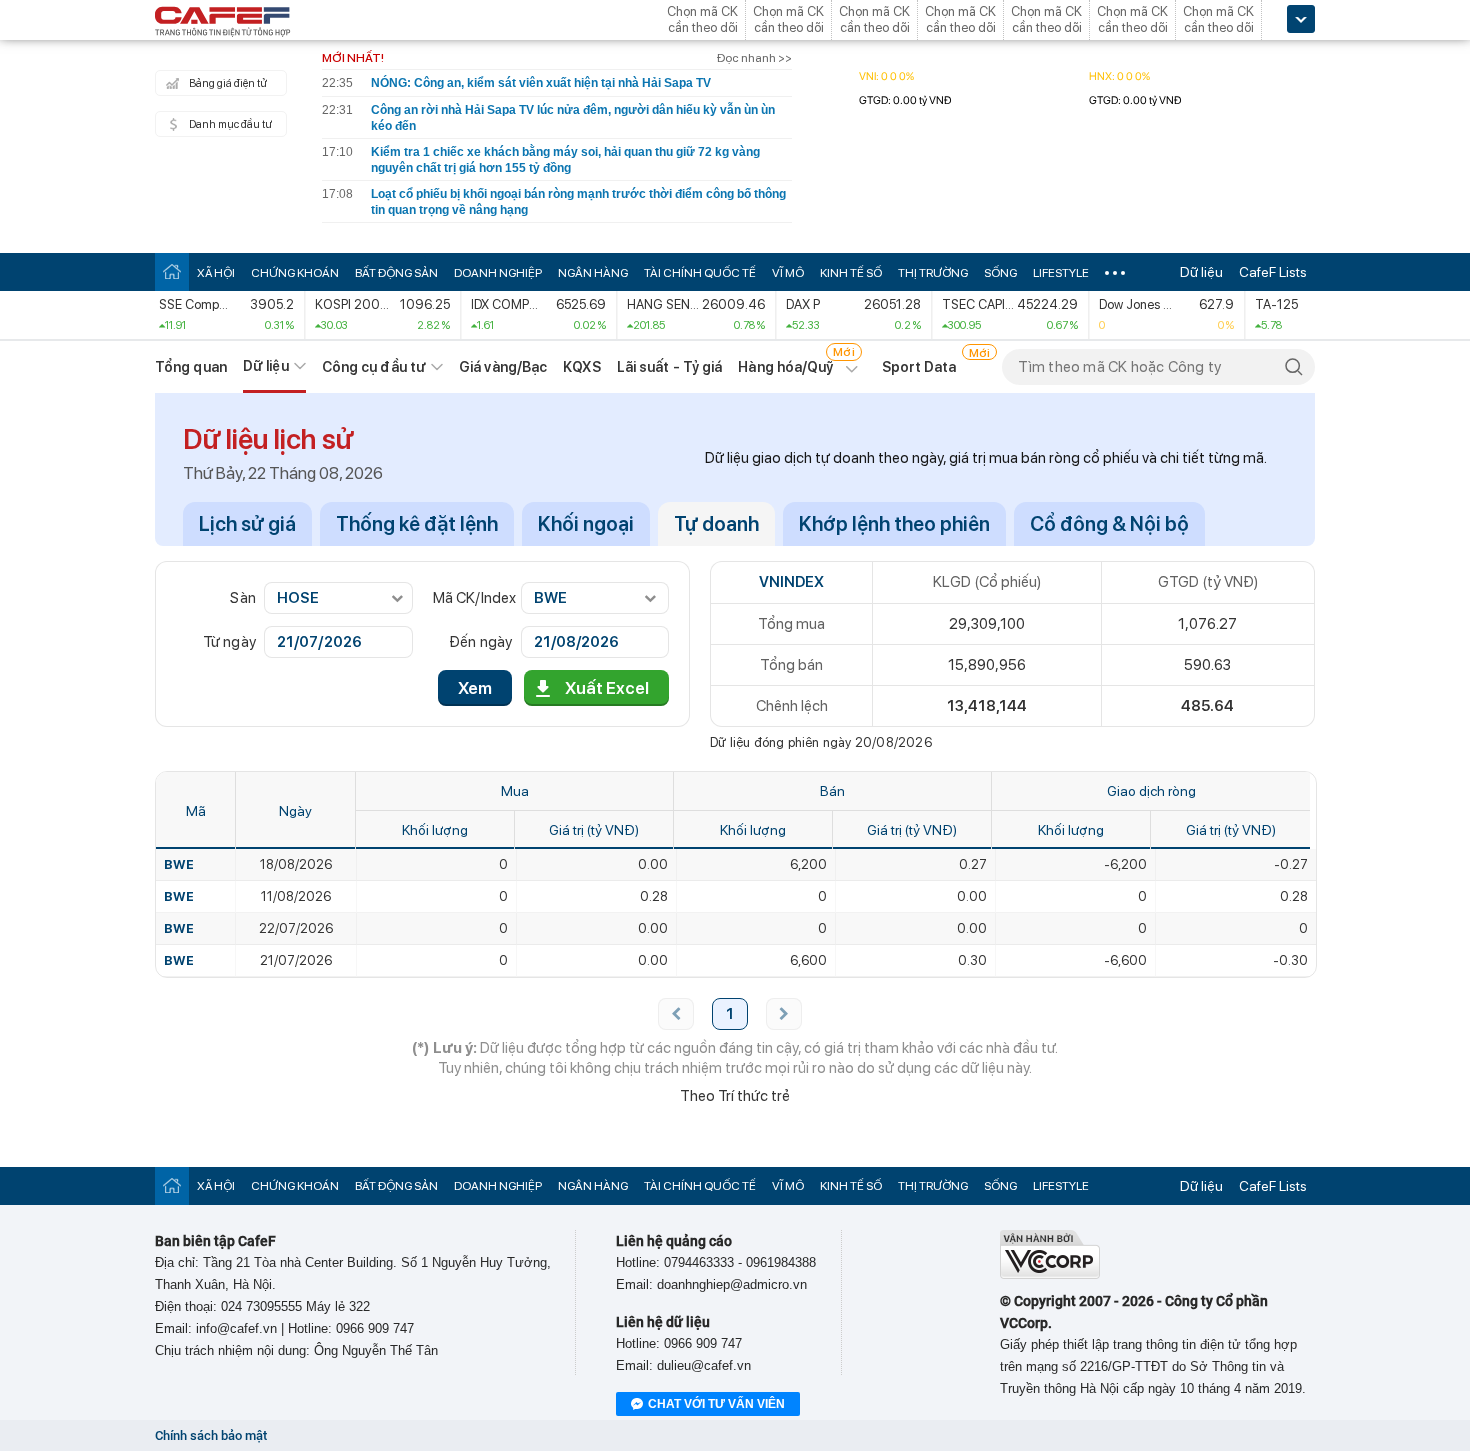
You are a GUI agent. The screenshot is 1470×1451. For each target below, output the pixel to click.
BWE (179, 864)
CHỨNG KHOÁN (295, 273)
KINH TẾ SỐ (851, 273)
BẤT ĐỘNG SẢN (396, 273)
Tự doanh (716, 524)
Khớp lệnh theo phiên (894, 524)
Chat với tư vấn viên (716, 1404)
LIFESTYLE (1061, 273)
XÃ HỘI (216, 273)
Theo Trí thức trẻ (735, 1096)
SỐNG (1000, 273)
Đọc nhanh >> (754, 58)
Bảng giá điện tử (228, 83)
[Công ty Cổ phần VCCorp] (1050, 1274)
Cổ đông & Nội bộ (1109, 524)
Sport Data (919, 367)
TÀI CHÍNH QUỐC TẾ (700, 273)
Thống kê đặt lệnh (417, 524)
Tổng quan (191, 367)
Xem (475, 688)
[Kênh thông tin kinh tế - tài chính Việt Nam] (223, 23)
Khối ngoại (586, 524)
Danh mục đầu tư (230, 124)
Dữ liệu (1201, 272)
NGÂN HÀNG (593, 273)
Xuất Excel (607, 688)
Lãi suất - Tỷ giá (670, 367)
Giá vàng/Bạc (503, 367)
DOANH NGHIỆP (498, 273)
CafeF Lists (1273, 272)
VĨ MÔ (788, 273)
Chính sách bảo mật (211, 1435)
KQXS (581, 367)
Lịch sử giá (247, 524)
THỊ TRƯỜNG (933, 273)
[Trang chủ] (172, 271)
